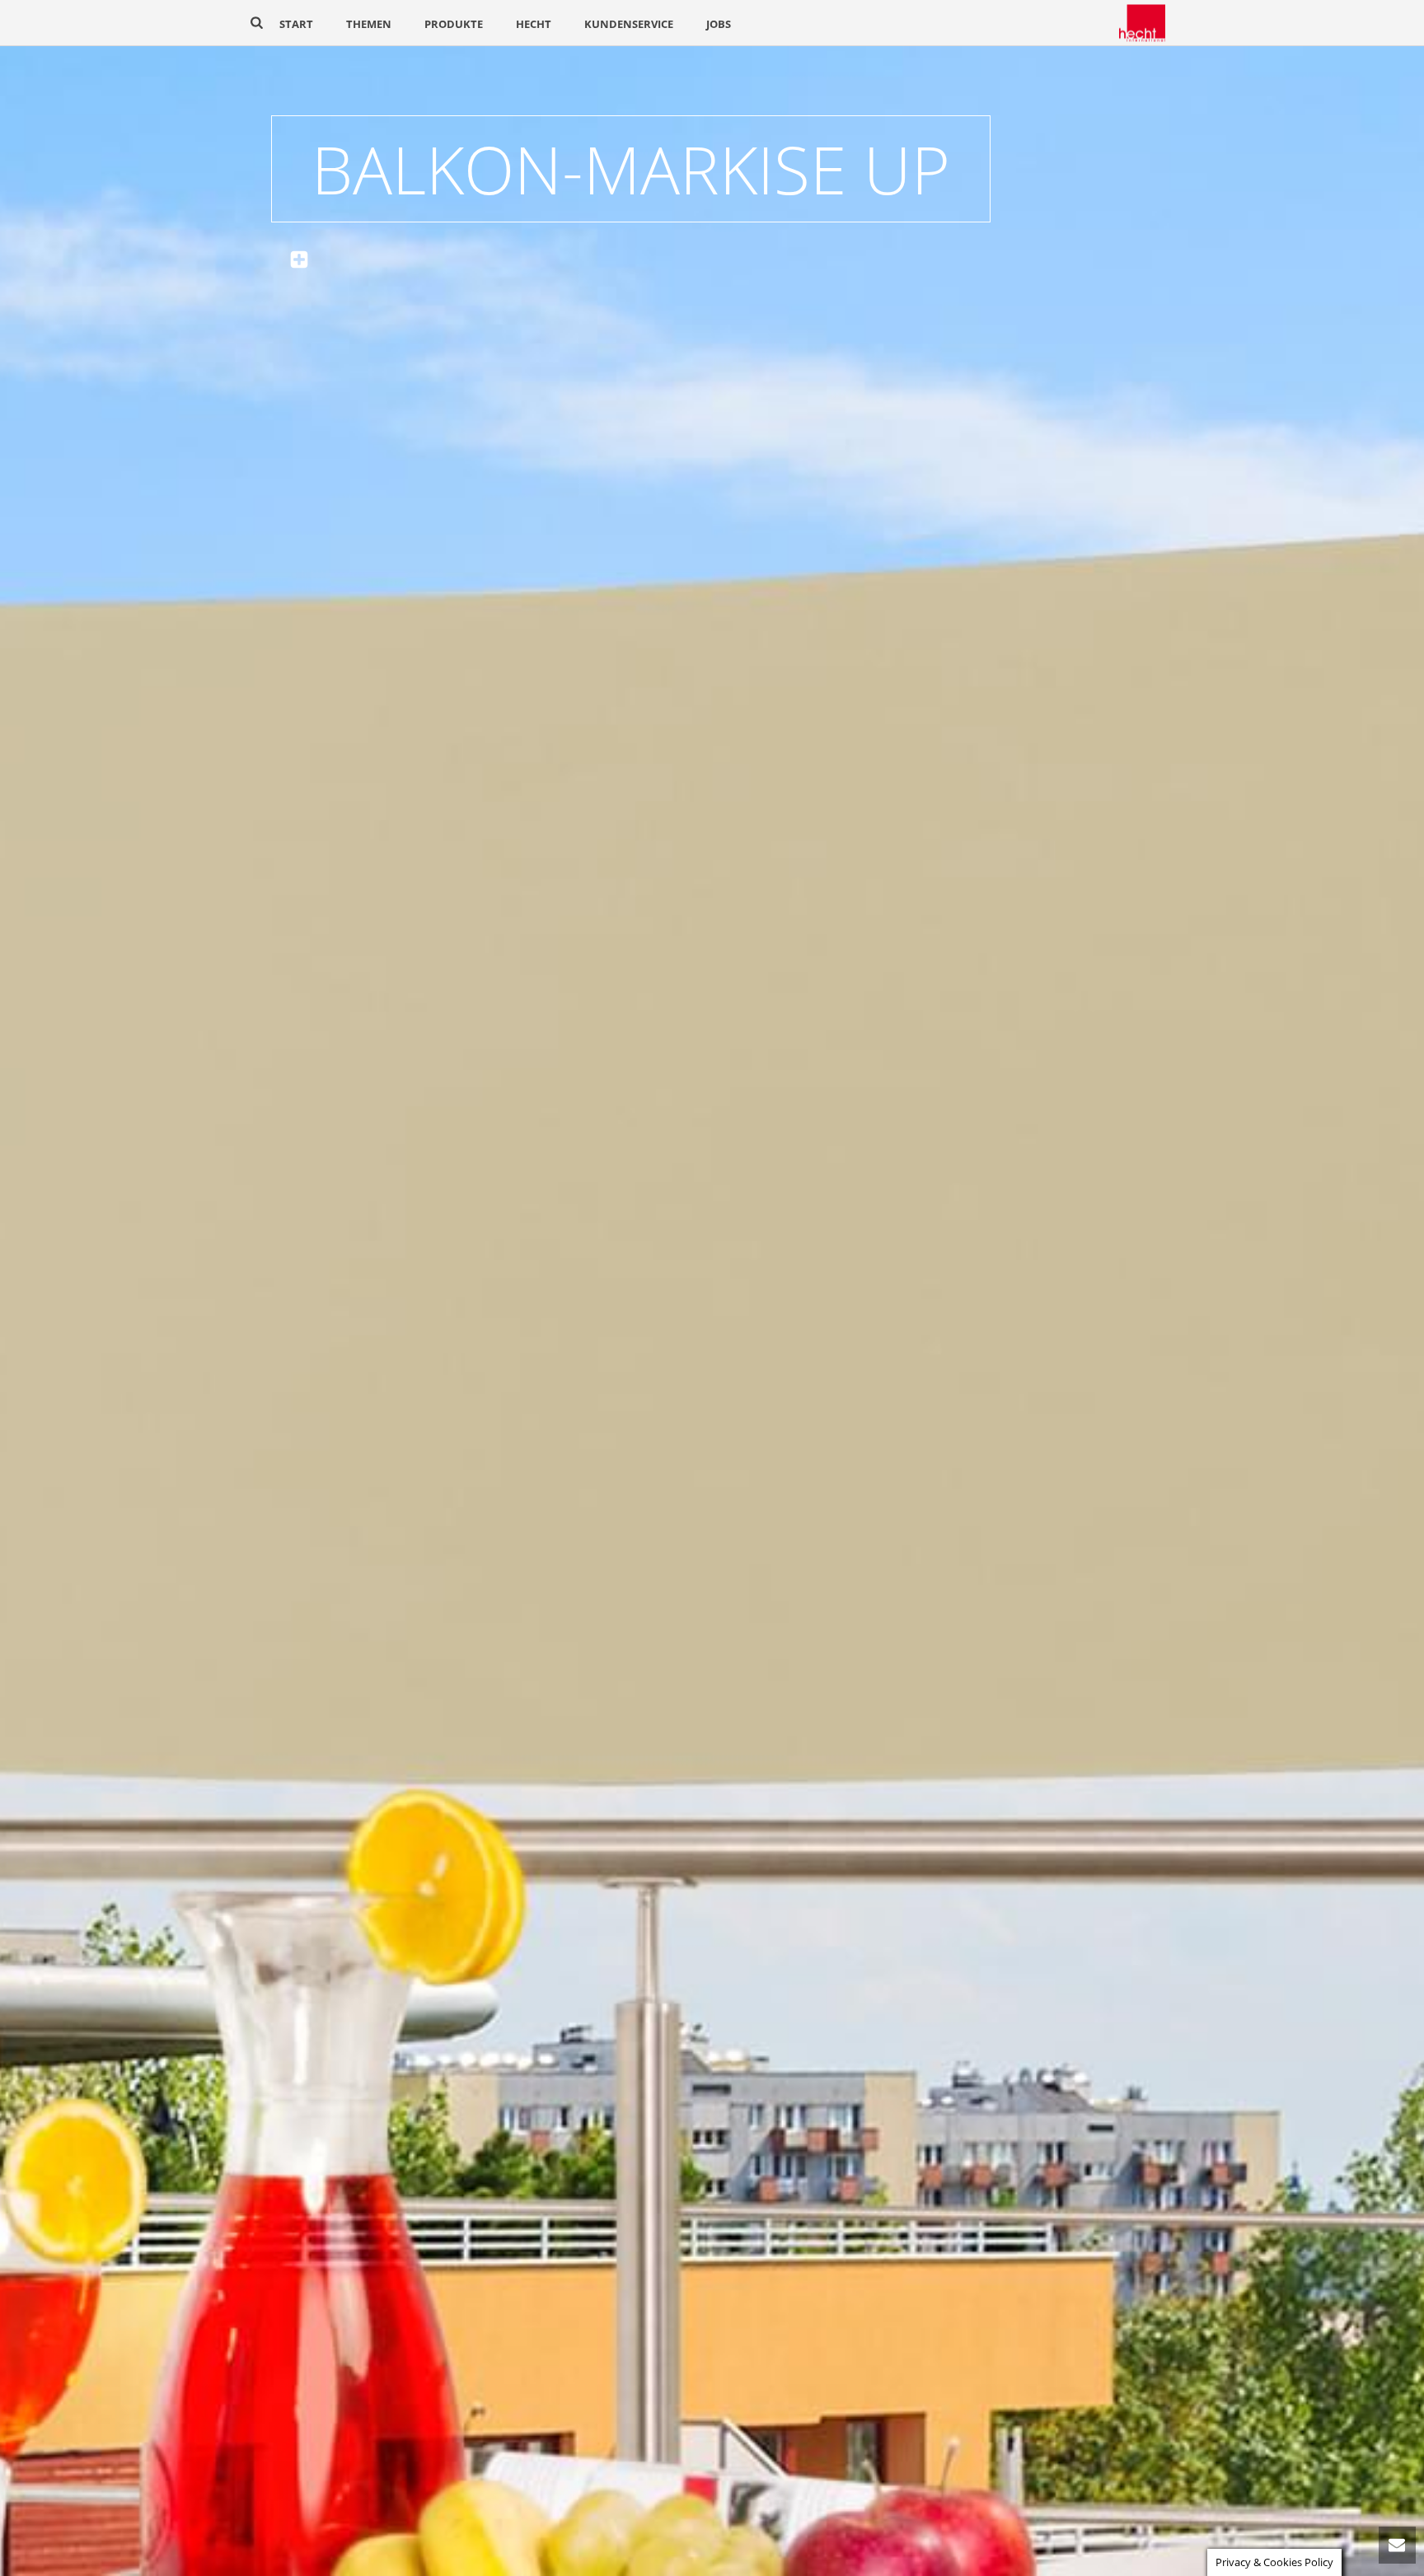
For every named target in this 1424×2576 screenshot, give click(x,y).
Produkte (454, 24)
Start (296, 24)
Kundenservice (629, 24)
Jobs (719, 24)
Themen (369, 24)
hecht (534, 24)
